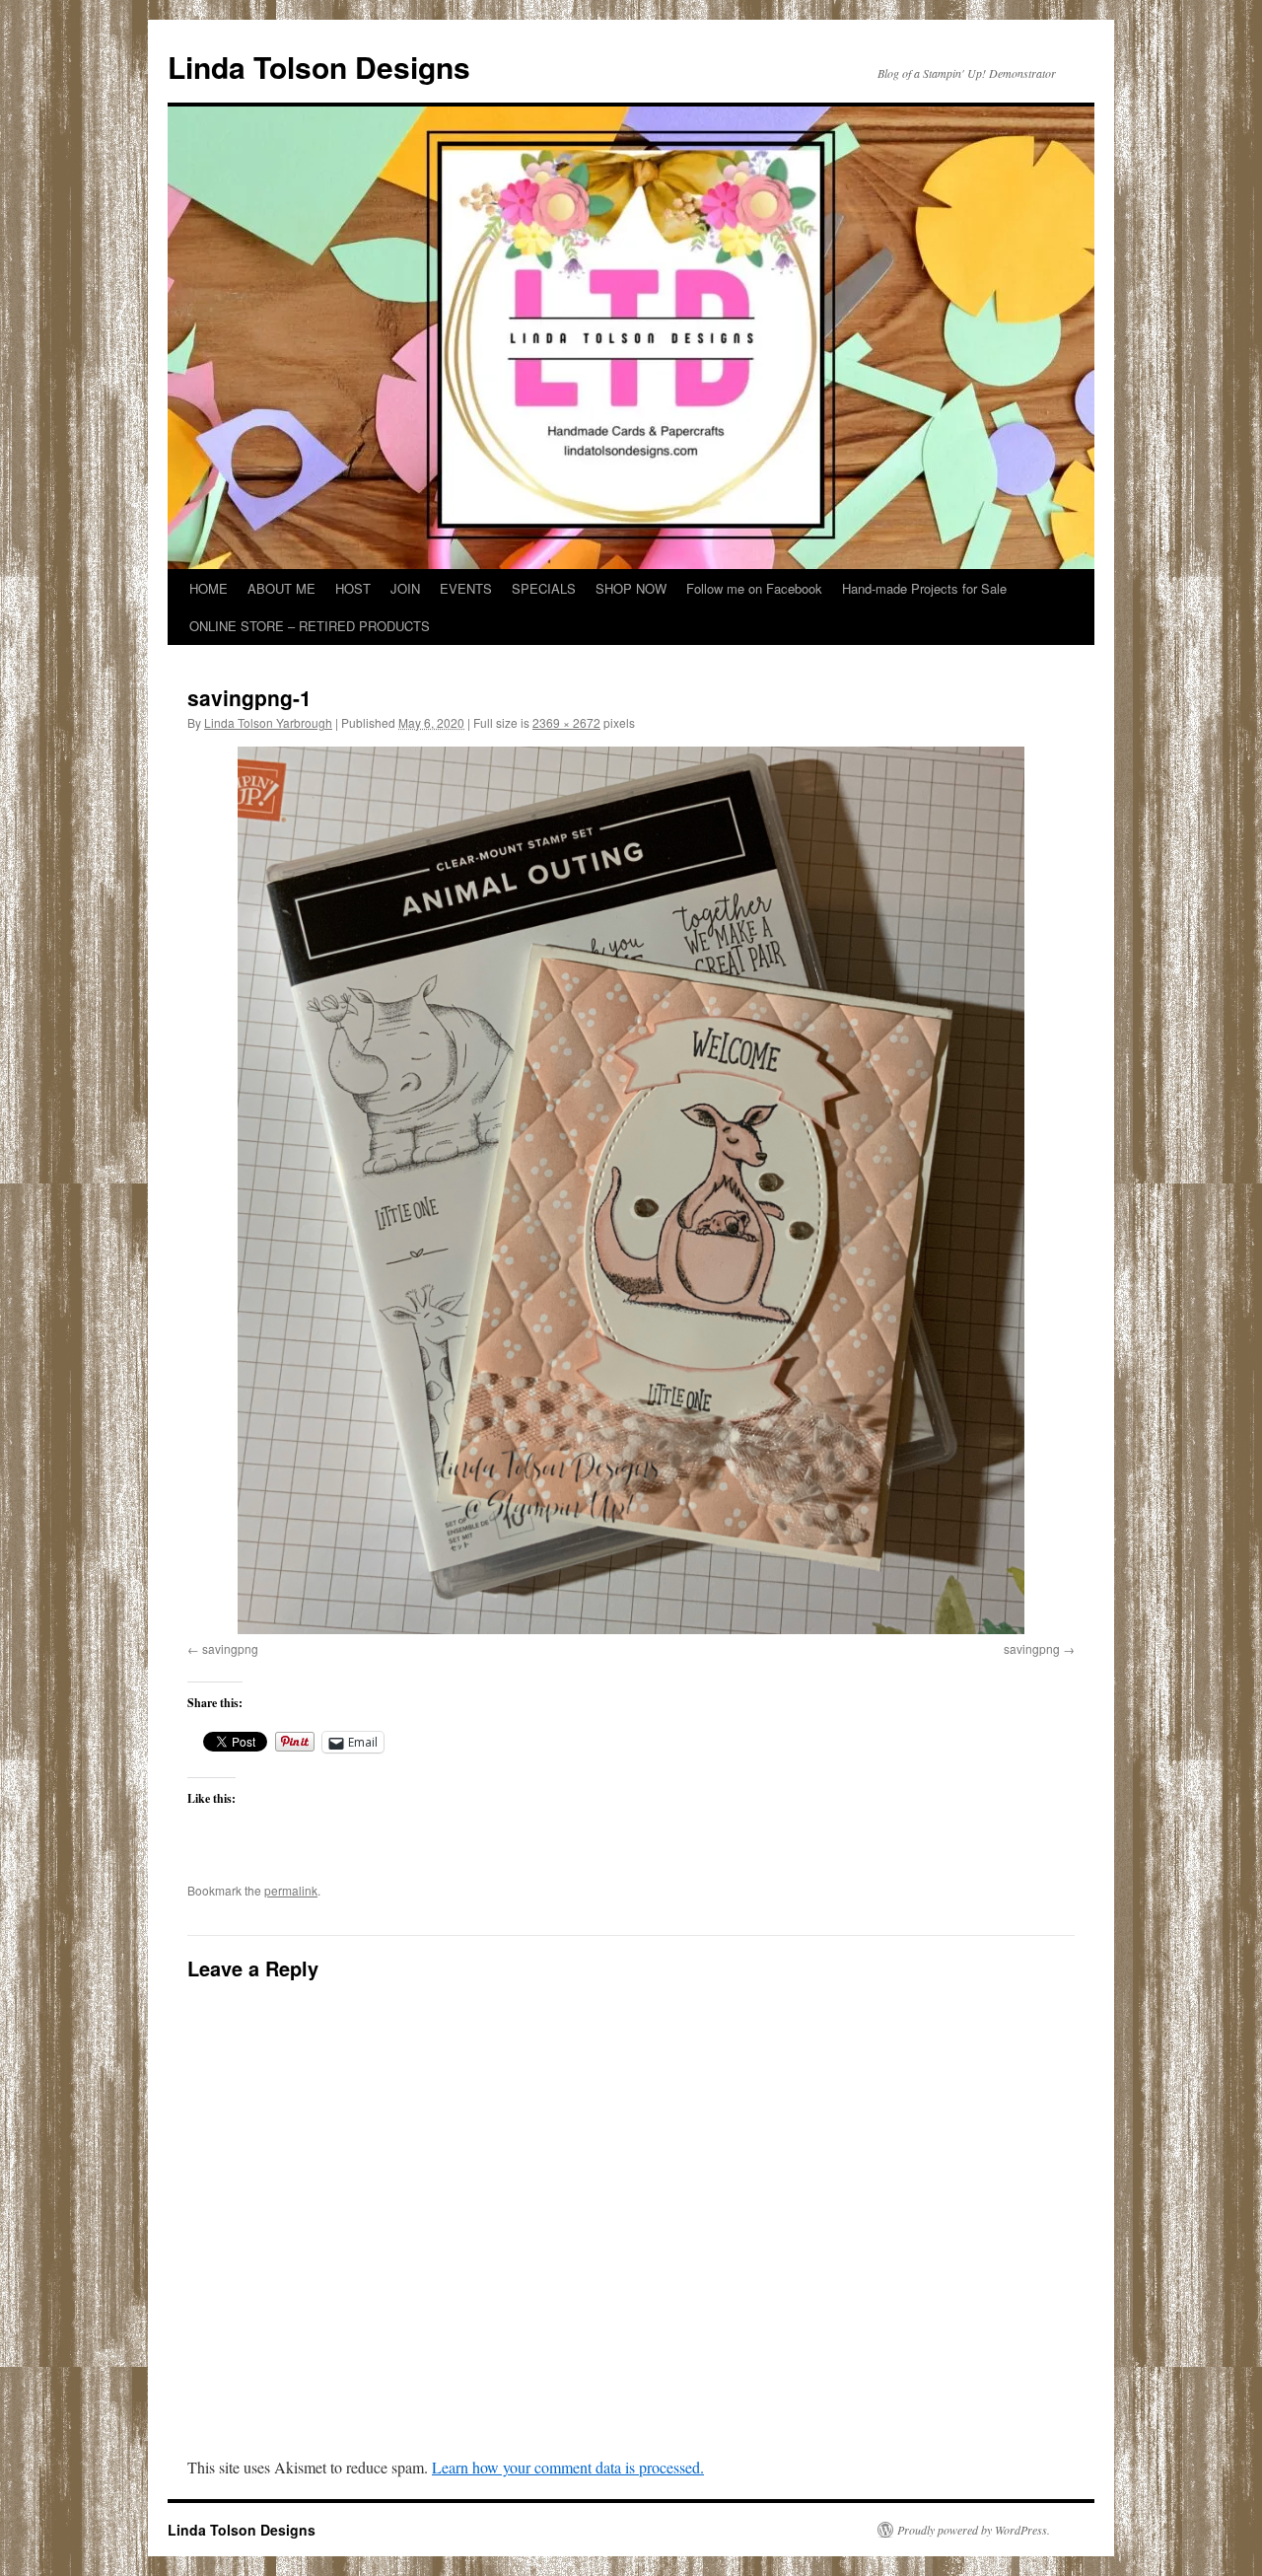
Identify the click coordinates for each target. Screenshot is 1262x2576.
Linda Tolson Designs (319, 67)
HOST (353, 588)
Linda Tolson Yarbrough (268, 722)
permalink (291, 1890)
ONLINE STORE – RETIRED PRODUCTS (310, 626)
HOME (209, 588)
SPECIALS (544, 588)
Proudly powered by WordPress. (974, 2530)
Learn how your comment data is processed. (568, 2467)
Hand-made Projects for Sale (924, 588)
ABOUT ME (281, 588)
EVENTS (466, 588)
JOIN (405, 588)
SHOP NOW (631, 588)
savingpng (230, 1648)
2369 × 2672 (566, 722)
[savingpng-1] (631, 1190)
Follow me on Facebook (754, 588)
